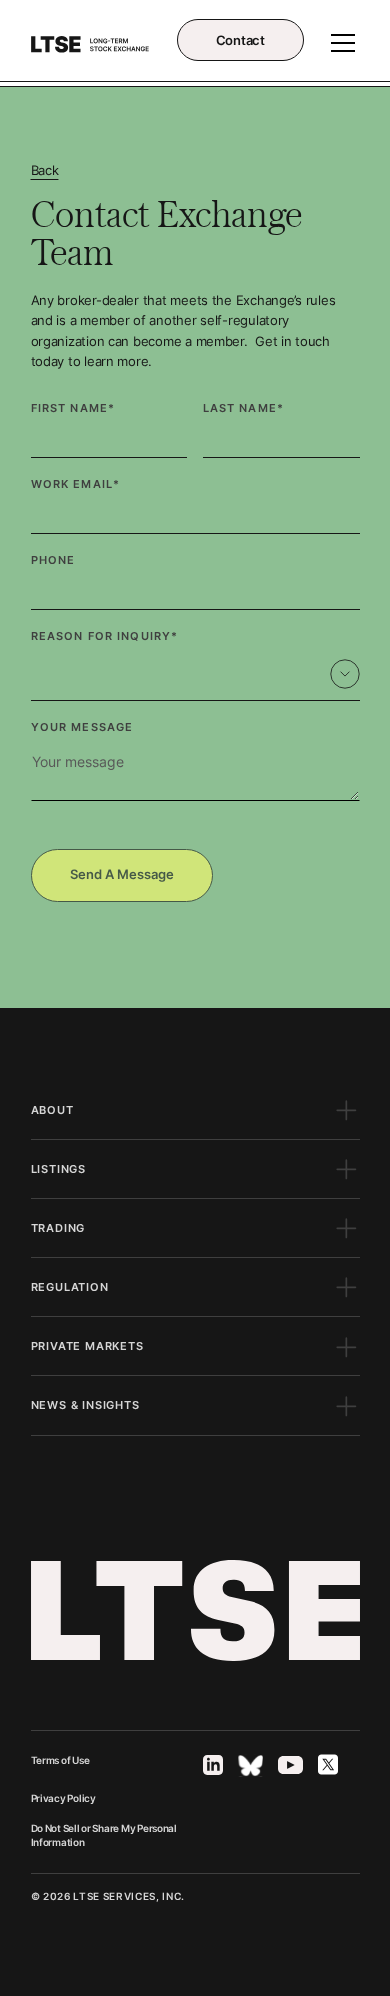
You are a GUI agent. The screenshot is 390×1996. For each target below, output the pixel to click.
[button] (339, 43)
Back (45, 170)
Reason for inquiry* (105, 636)
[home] (90, 43)
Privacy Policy (63, 1798)
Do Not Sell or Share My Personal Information (104, 1835)
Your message (82, 727)
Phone (53, 560)
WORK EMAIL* (76, 484)
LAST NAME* (243, 408)
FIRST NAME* (73, 408)
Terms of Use (60, 1760)
